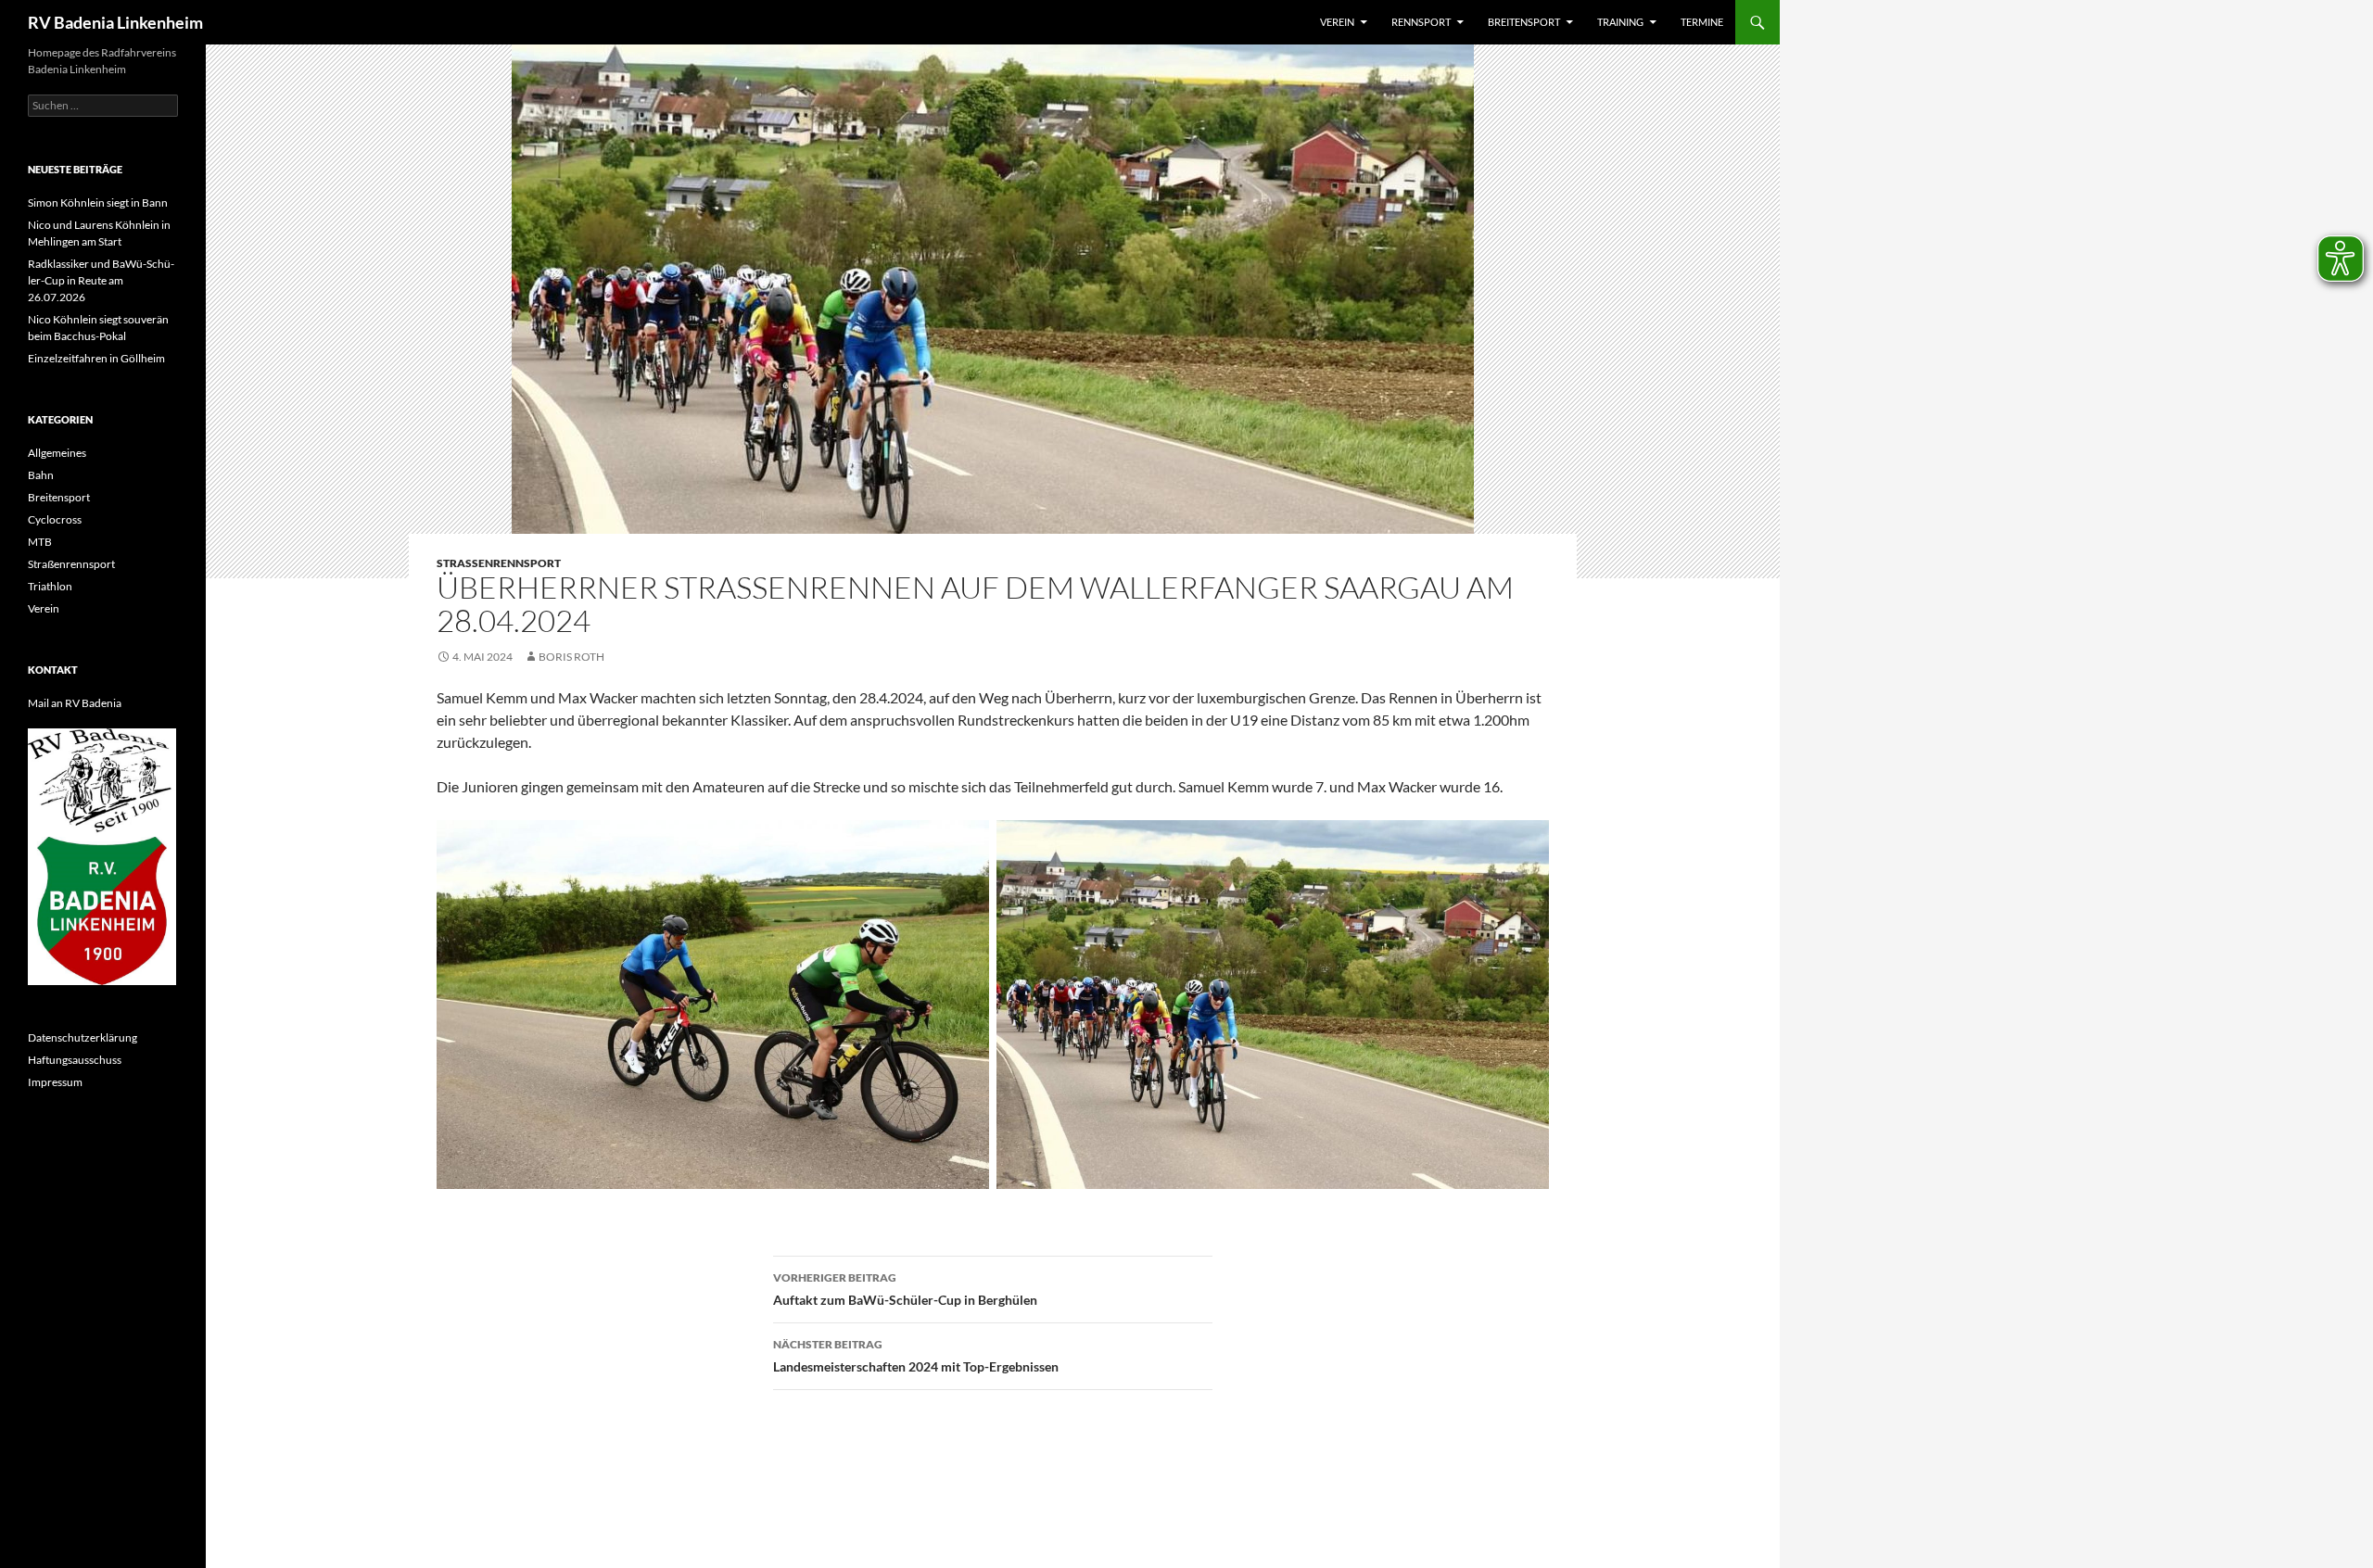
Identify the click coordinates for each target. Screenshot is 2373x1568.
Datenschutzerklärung (82, 1037)
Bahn (41, 475)
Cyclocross (55, 519)
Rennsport (1421, 22)
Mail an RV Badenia (75, 703)
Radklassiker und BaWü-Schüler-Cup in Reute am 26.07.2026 (101, 280)
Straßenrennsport (499, 563)
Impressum (55, 1082)
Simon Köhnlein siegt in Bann (98, 202)
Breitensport (1524, 22)
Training (1620, 22)
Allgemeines (57, 453)
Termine (1702, 22)
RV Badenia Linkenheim (115, 22)
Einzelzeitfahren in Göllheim (96, 358)
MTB (40, 542)
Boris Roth (571, 657)
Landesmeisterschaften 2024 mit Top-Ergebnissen (916, 1356)
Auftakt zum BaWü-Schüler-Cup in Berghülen (905, 1289)
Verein (1337, 22)
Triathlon (50, 586)
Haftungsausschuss (75, 1060)
